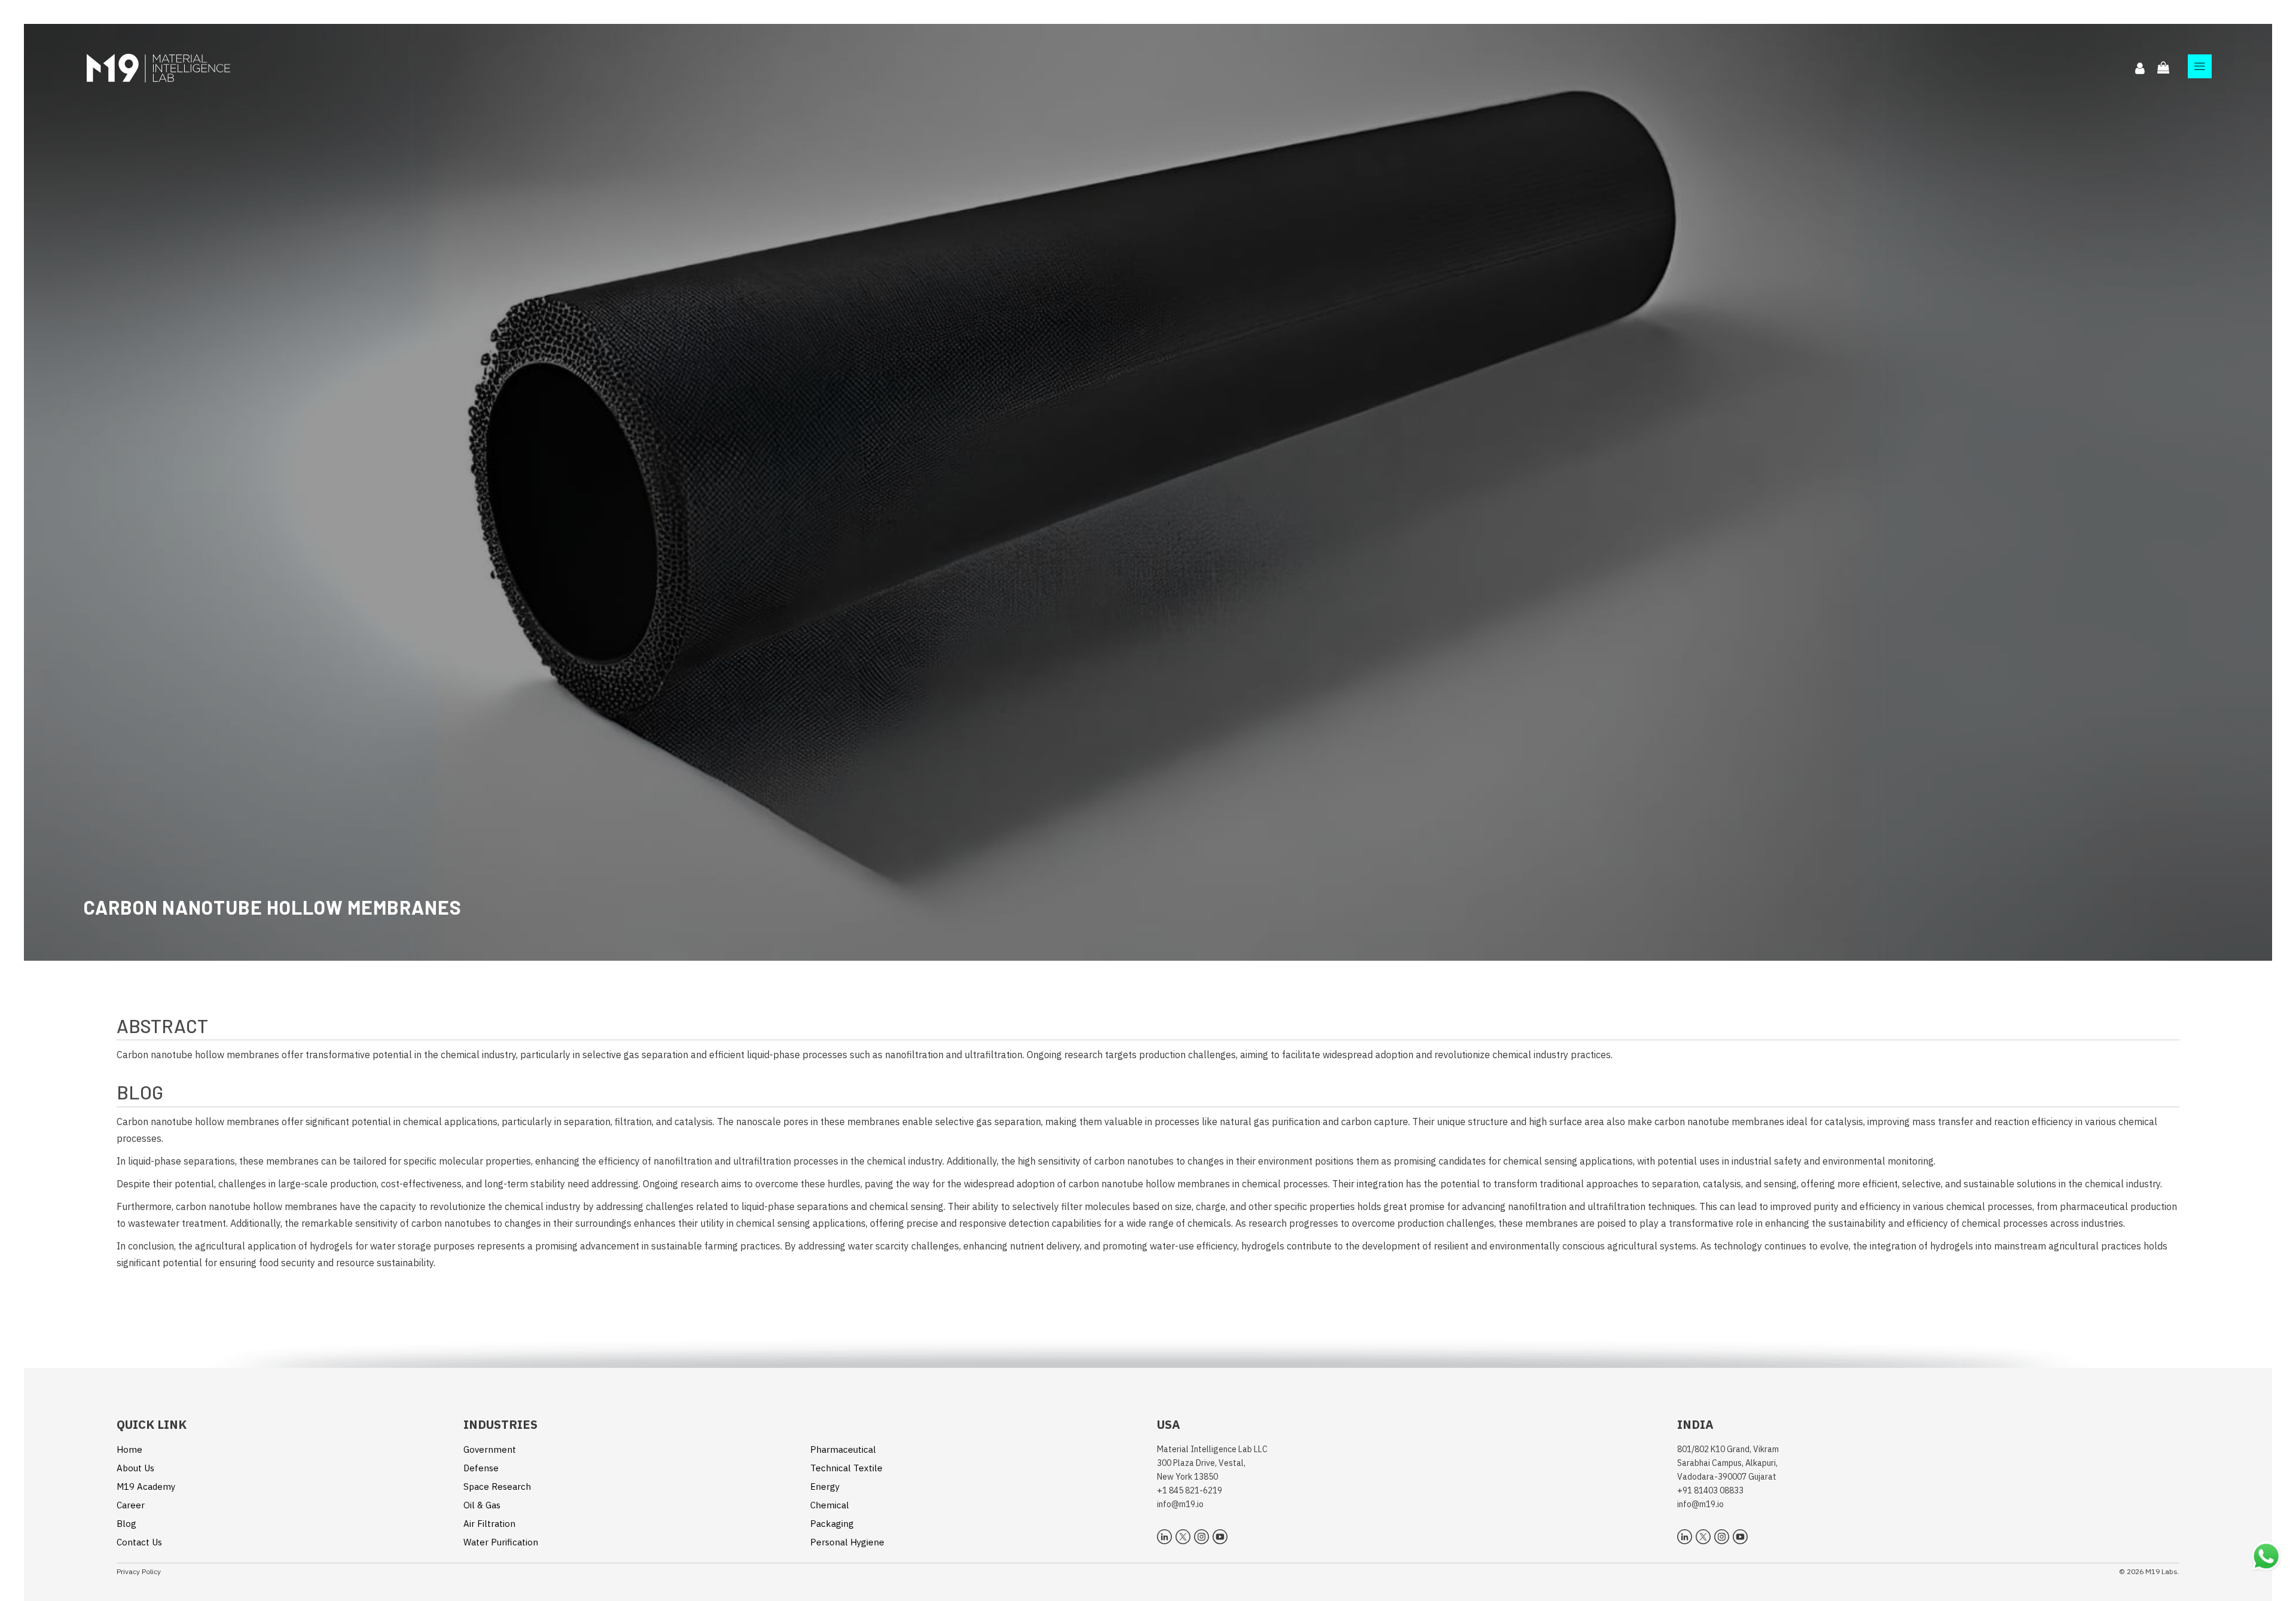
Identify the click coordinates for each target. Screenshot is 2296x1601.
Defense (481, 1468)
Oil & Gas (482, 1505)
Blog (126, 1524)
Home (129, 1449)
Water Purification (501, 1542)
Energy (825, 1487)
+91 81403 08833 (1710, 1490)
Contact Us (139, 1542)
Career (131, 1505)
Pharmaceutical (843, 1449)
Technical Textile (846, 1468)
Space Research (497, 1487)
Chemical (830, 1505)
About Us (135, 1468)
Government (490, 1449)
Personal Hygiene (847, 1542)
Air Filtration (489, 1524)
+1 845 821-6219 (1190, 1490)
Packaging (832, 1524)
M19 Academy (146, 1487)
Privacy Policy (139, 1571)
